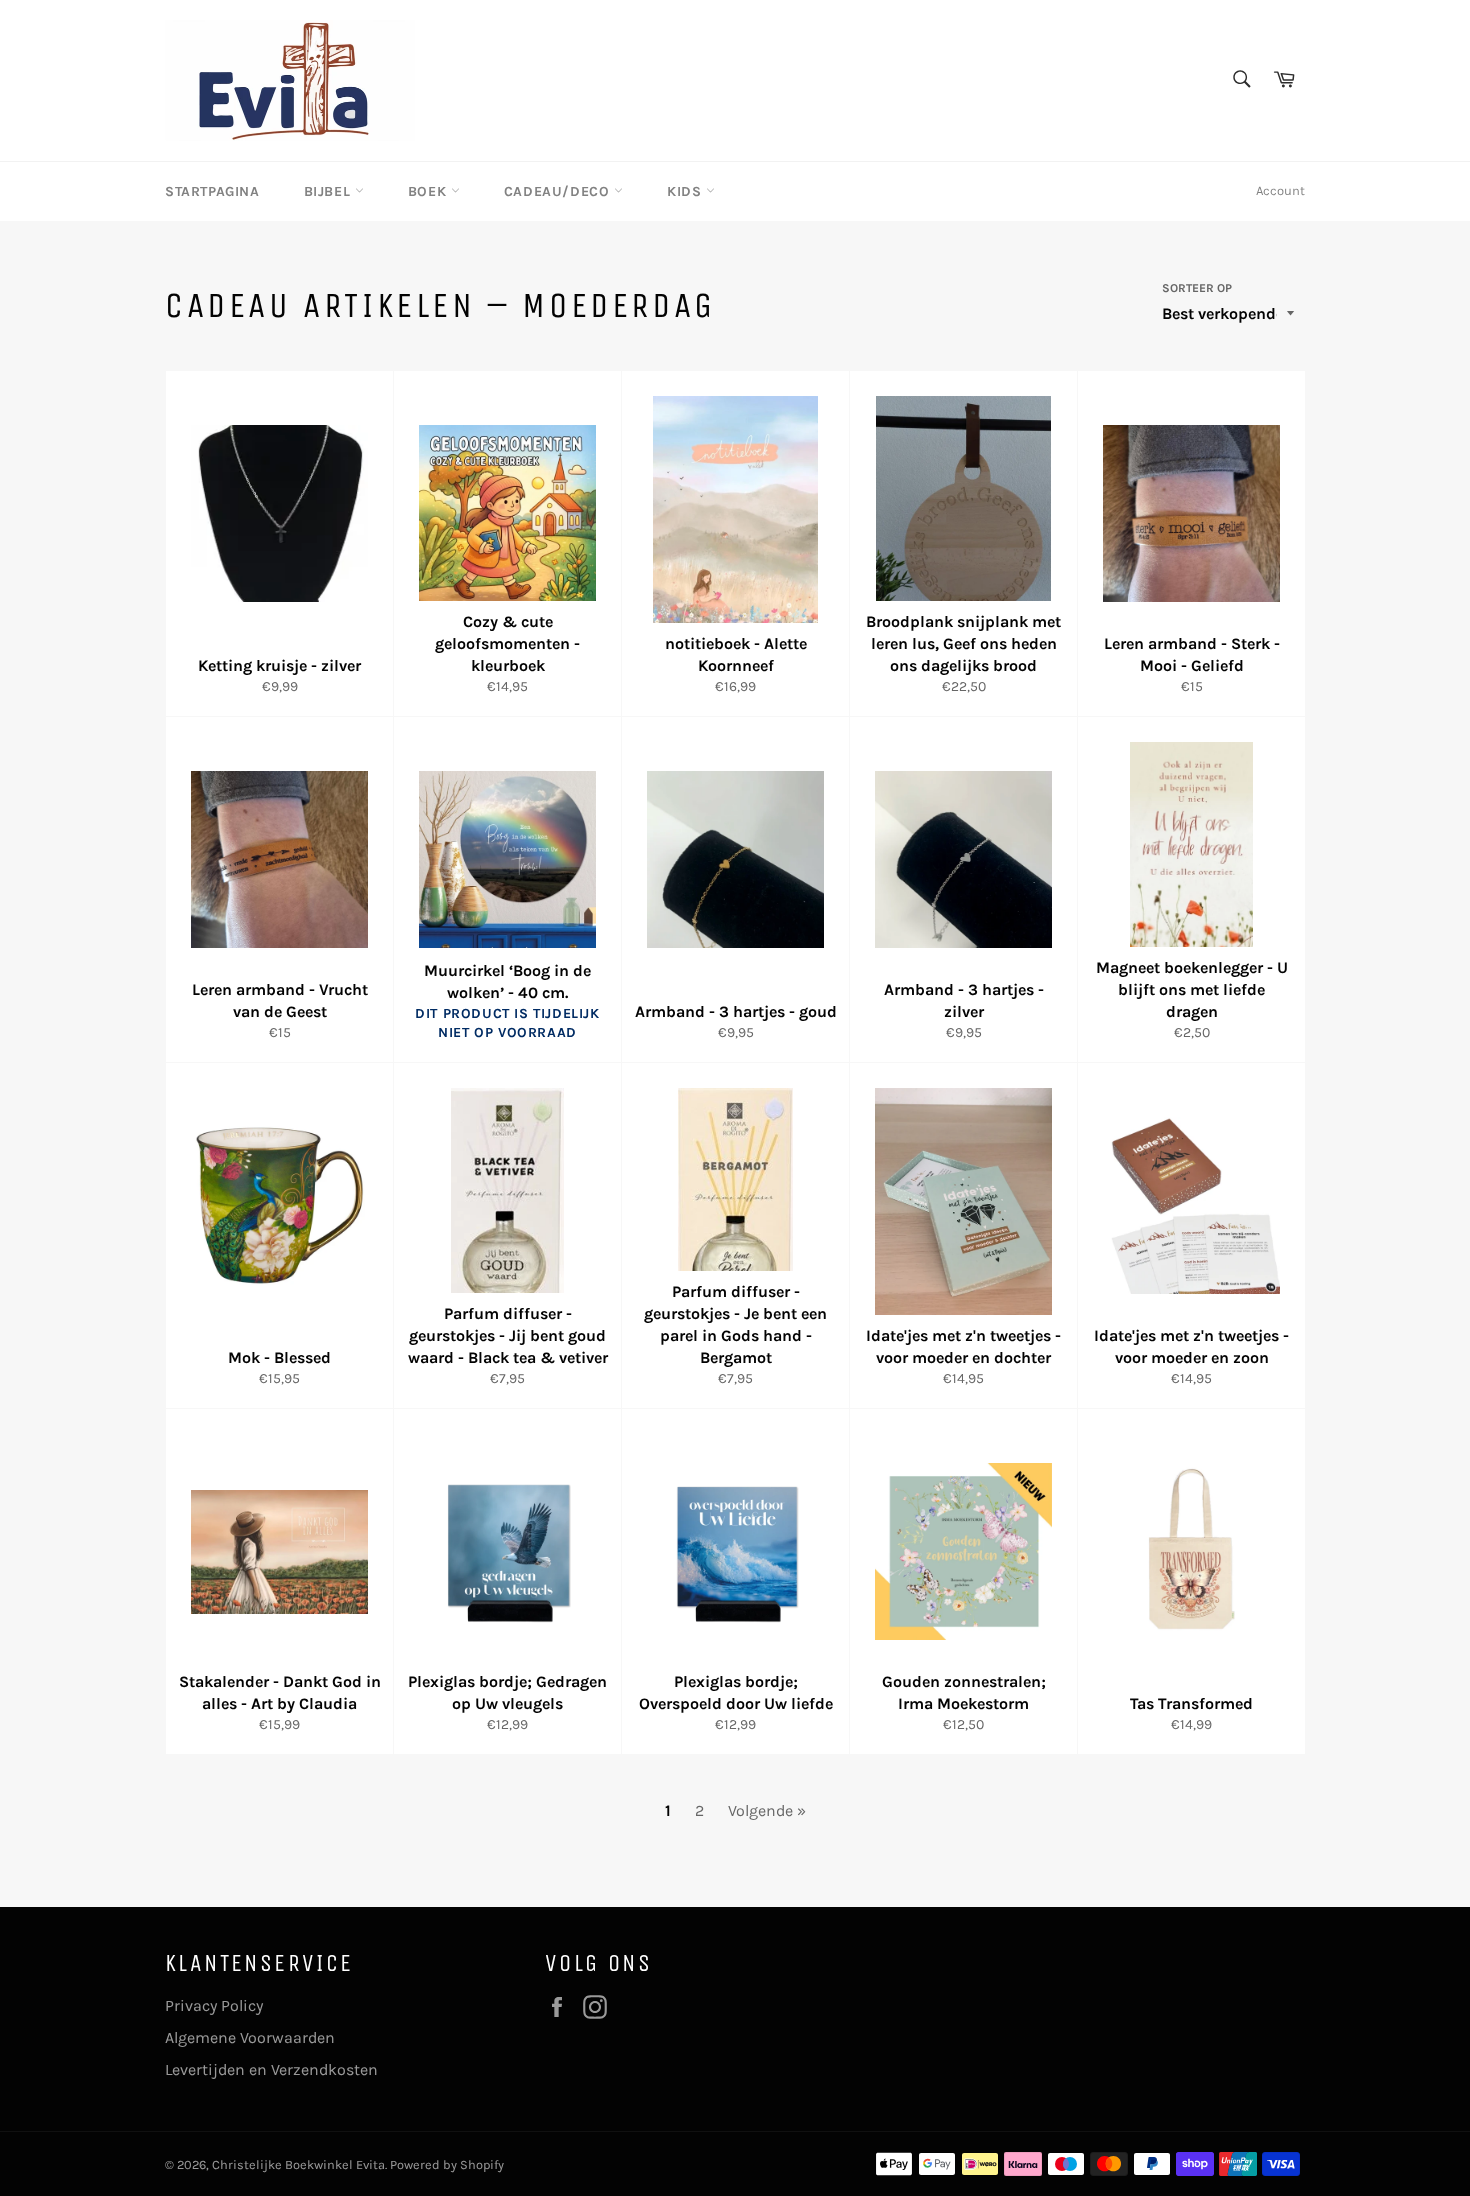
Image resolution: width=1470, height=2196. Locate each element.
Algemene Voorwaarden (250, 2037)
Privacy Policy (214, 2005)
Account (1280, 190)
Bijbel (329, 191)
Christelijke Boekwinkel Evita (298, 2164)
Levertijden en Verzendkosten (271, 2069)
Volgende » (767, 1810)
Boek (429, 191)
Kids (686, 191)
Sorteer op (1197, 288)
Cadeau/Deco (559, 191)
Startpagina (212, 191)
